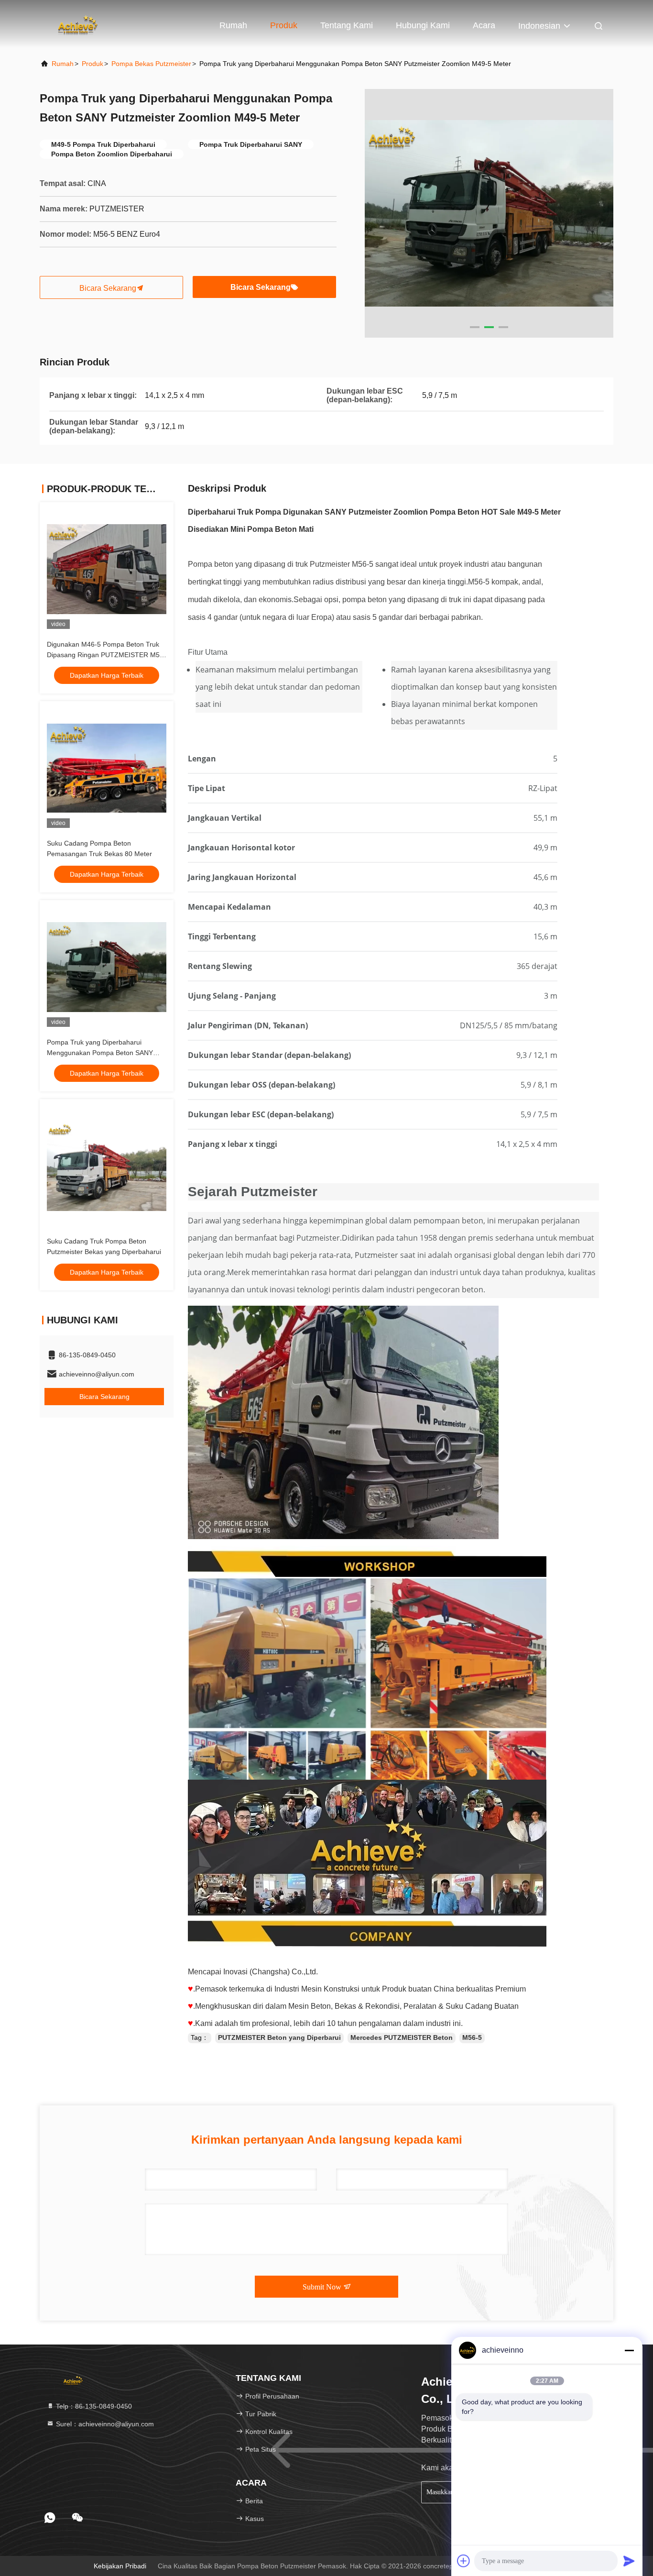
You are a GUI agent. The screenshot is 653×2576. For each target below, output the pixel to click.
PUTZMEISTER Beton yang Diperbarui (279, 2037)
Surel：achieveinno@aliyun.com (104, 2424)
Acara (484, 25)
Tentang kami (347, 25)
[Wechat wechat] (77, 2518)
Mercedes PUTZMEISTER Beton (402, 2037)
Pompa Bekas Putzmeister (151, 64)
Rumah (233, 25)
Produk (284, 25)
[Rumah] (78, 24)
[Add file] (464, 2561)
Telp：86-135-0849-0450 (93, 2406)
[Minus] (629, 2350)
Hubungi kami (423, 25)
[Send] (629, 2561)
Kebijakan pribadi (120, 2566)
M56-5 (472, 2037)
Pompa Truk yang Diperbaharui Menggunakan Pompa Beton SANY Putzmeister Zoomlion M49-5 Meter (100, 1053)
